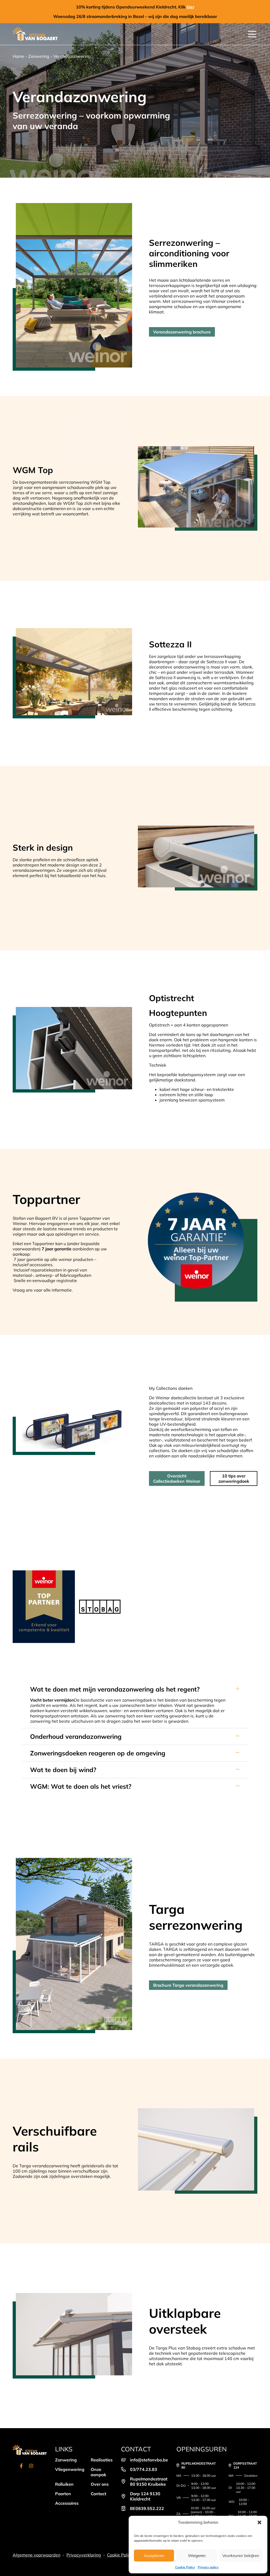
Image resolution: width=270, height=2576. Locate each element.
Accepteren (154, 2556)
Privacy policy (208, 2567)
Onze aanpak (98, 2472)
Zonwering (39, 56)
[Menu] (252, 34)
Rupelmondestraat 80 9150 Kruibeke (149, 2481)
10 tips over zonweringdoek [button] (234, 1478)
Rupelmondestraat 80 (199, 2465)
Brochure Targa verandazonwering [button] (188, 1985)
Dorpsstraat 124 (245, 2465)
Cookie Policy (185, 2567)
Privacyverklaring (84, 2555)
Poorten (63, 2494)
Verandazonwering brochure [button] (182, 332)
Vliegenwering (70, 2469)
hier (191, 7)
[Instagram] (31, 2467)
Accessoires (67, 2503)
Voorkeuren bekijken (241, 2556)
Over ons (100, 2484)
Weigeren (197, 2556)
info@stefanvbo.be (149, 2460)
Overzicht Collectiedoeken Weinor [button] (177, 1478)
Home (18, 56)
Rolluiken (64, 2484)
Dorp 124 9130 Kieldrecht (145, 2496)
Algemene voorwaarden (37, 2555)
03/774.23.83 (144, 2469)
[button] (259, 2522)
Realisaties (102, 2460)
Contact (98, 2494)
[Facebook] (21, 2467)
